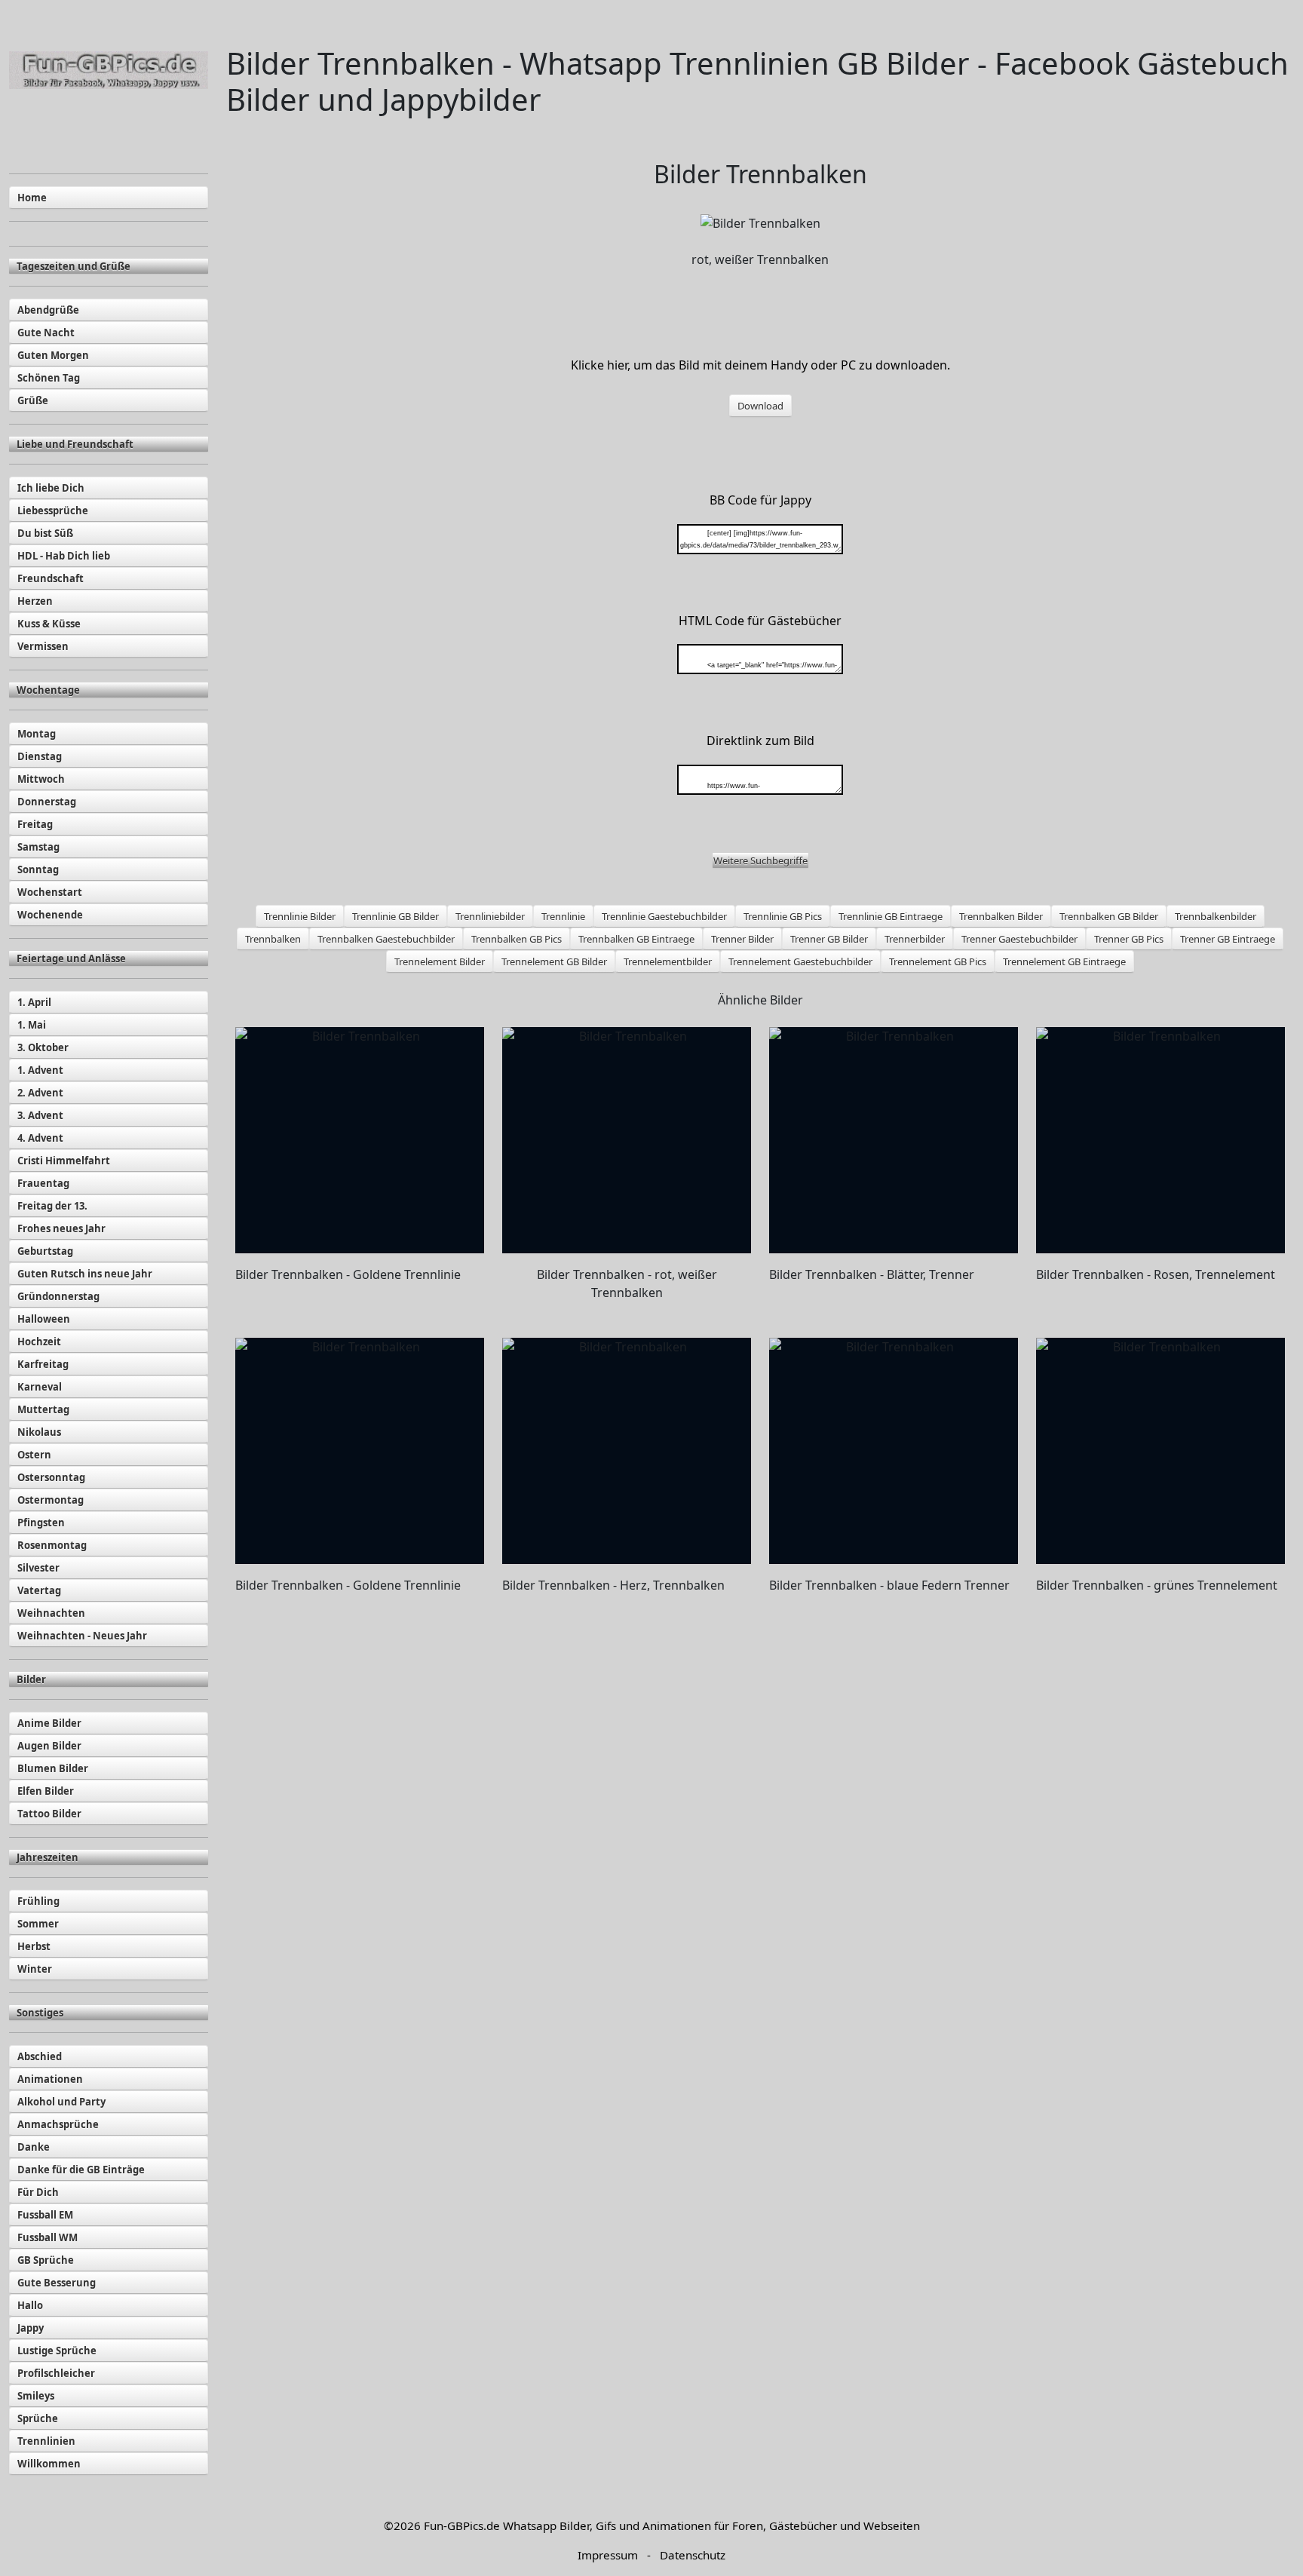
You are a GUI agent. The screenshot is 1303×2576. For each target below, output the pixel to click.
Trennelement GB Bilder (554, 961)
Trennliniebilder (490, 916)
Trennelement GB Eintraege (1064, 961)
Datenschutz (693, 2555)
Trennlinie (563, 916)
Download (760, 406)
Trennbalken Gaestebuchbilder (386, 939)
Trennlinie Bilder (300, 916)
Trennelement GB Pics (938, 961)
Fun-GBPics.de (462, 2525)
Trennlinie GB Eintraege (891, 916)
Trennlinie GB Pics (783, 916)
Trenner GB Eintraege (1228, 939)
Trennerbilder (915, 939)
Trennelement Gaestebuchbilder (800, 961)
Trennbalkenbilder (1216, 916)
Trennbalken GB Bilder (1109, 916)
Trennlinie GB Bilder (395, 916)
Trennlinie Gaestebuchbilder (664, 916)
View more (360, 1140)
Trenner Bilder (742, 939)
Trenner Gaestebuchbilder (1019, 939)
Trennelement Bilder (440, 961)
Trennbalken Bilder (1001, 916)
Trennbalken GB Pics (517, 939)
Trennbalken (273, 939)
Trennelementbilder (668, 961)
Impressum (608, 2555)
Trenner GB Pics (1129, 939)
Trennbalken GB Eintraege (636, 939)
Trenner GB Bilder (829, 939)
